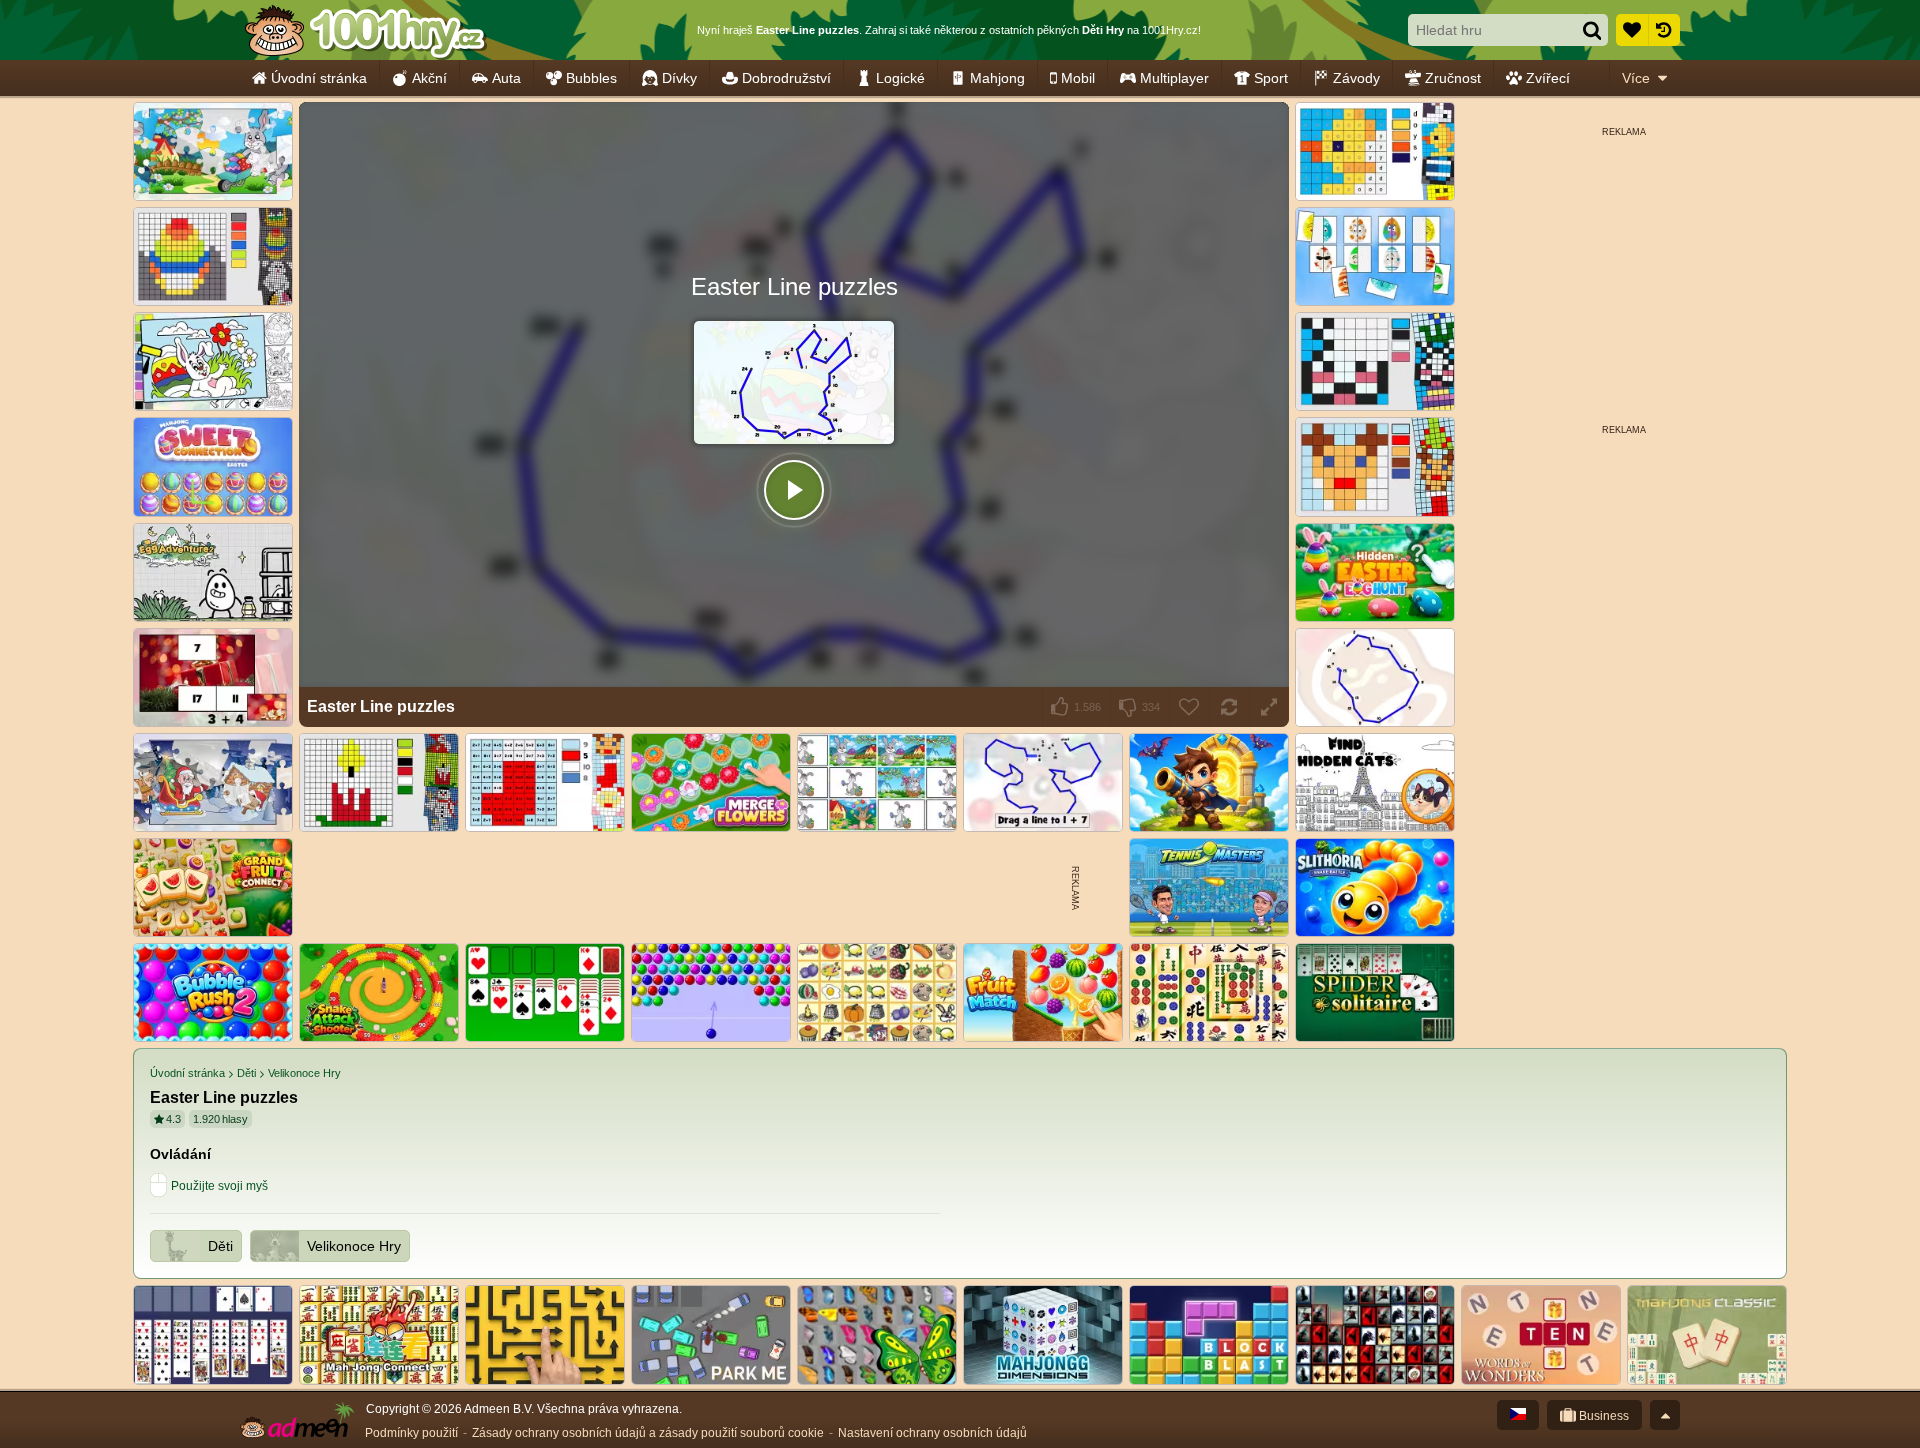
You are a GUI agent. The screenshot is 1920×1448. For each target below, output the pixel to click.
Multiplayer (1174, 78)
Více (1636, 78)
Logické (900, 78)
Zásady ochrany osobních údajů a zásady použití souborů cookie (648, 1433)
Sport (1271, 78)
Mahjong (997, 78)
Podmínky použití (411, 1433)
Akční (429, 78)
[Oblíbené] (1632, 30)
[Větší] (1269, 707)
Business (1602, 1416)
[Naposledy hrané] (1664, 30)
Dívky (679, 78)
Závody (1356, 78)
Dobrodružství (786, 78)
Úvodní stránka (319, 78)
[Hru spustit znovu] (1229, 707)
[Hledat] (1592, 30)
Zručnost (1453, 78)
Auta (506, 78)
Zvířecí (1548, 78)
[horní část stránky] (1665, 1415)
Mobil (1078, 78)
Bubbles (591, 78)
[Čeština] (1518, 1415)
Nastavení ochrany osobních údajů (932, 1433)
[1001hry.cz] (365, 30)
